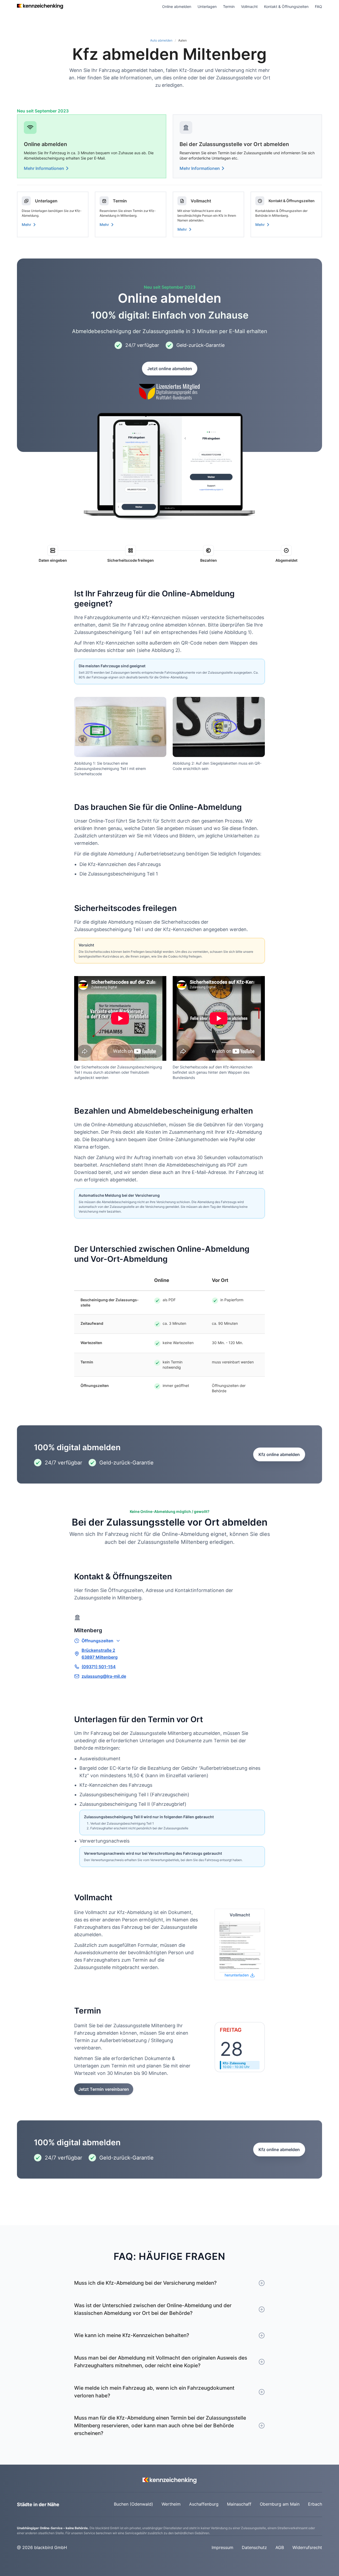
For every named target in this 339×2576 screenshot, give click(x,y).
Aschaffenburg (204, 2504)
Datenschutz (254, 2547)
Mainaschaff (239, 2504)
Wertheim (171, 2504)
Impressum (222, 2547)
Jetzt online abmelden (170, 369)
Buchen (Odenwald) (133, 2504)
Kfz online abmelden (279, 1454)
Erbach (315, 2504)
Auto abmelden (161, 40)
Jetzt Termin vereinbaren (104, 2089)
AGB (280, 2547)
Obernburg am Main (280, 2504)
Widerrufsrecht (307, 2547)
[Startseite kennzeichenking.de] (40, 6)
